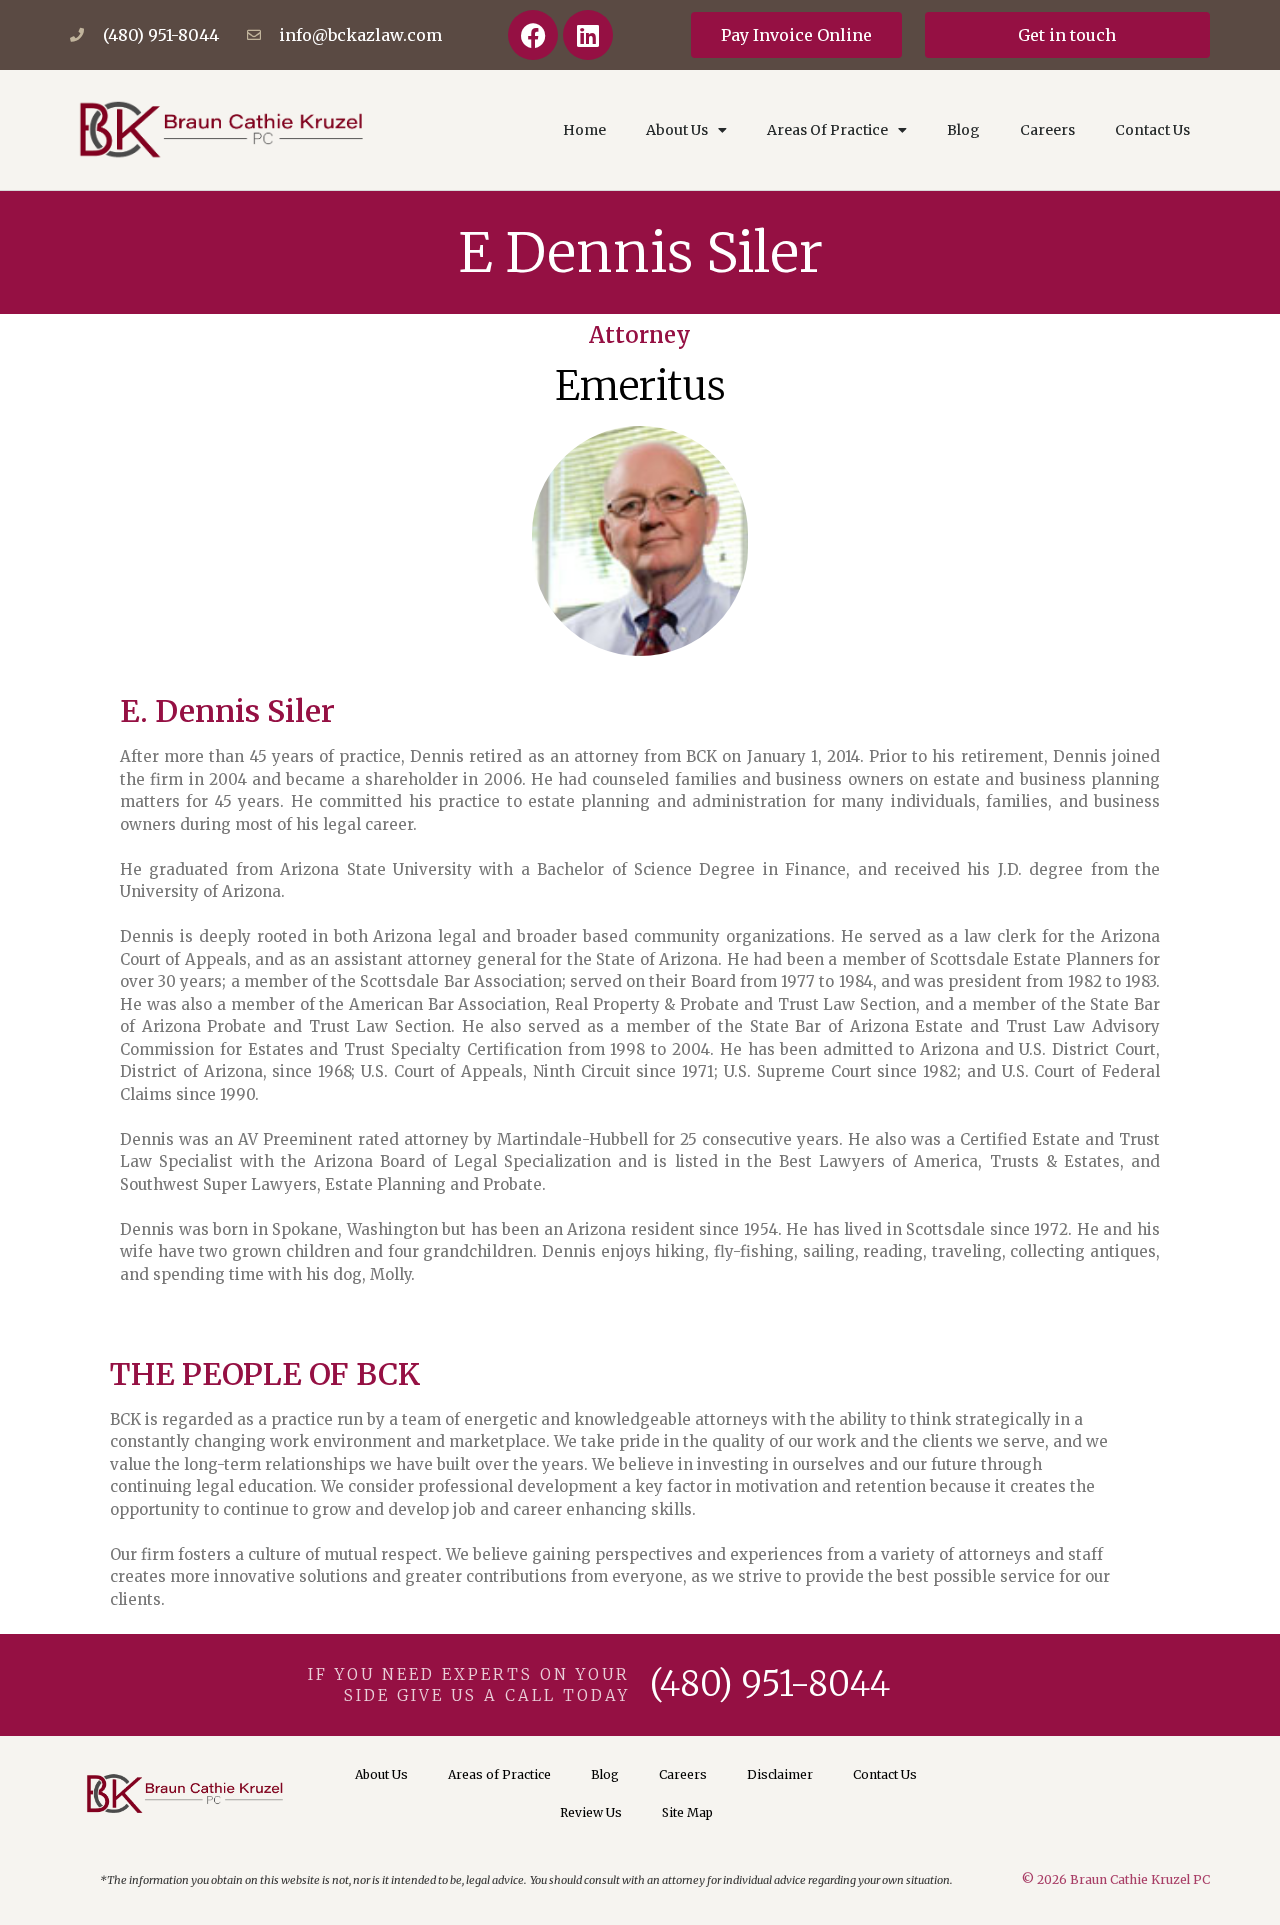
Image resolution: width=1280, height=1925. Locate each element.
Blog (963, 130)
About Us (677, 130)
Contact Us (1152, 130)
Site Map (687, 1812)
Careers (1047, 130)
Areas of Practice (499, 1774)
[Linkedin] (588, 35)
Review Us (591, 1812)
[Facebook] (533, 35)
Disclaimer (780, 1774)
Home (584, 130)
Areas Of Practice (827, 130)
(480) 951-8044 (770, 1684)
